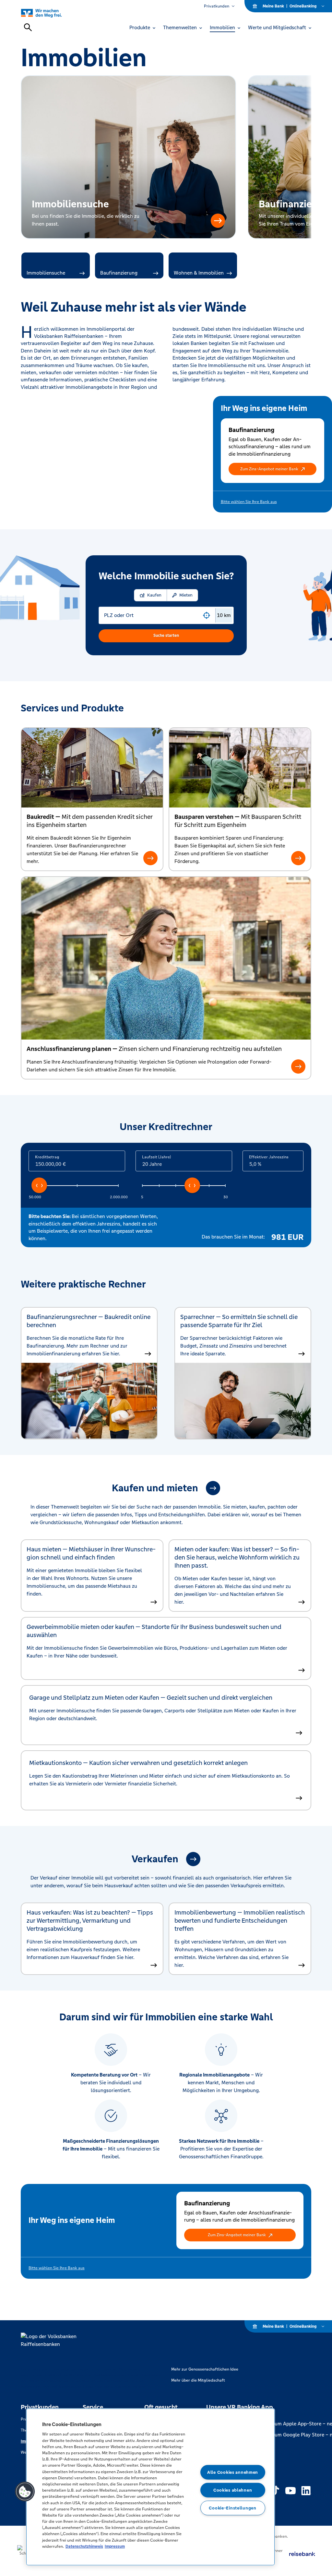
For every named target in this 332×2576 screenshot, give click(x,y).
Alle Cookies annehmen (233, 2472)
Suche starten (166, 635)
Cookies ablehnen (233, 2490)
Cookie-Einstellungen (232, 2508)
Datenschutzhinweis (84, 2546)
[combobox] (152, 615)
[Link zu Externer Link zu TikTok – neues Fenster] (275, 2491)
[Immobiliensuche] (218, 221)
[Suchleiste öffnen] (28, 27)
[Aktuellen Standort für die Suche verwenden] (207, 615)
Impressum (115, 2546)
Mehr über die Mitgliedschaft (198, 2380)
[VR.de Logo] (49, 13)
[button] (273, 469)
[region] (150, 2487)
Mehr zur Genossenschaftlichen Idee (205, 2369)
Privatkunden (217, 6)
